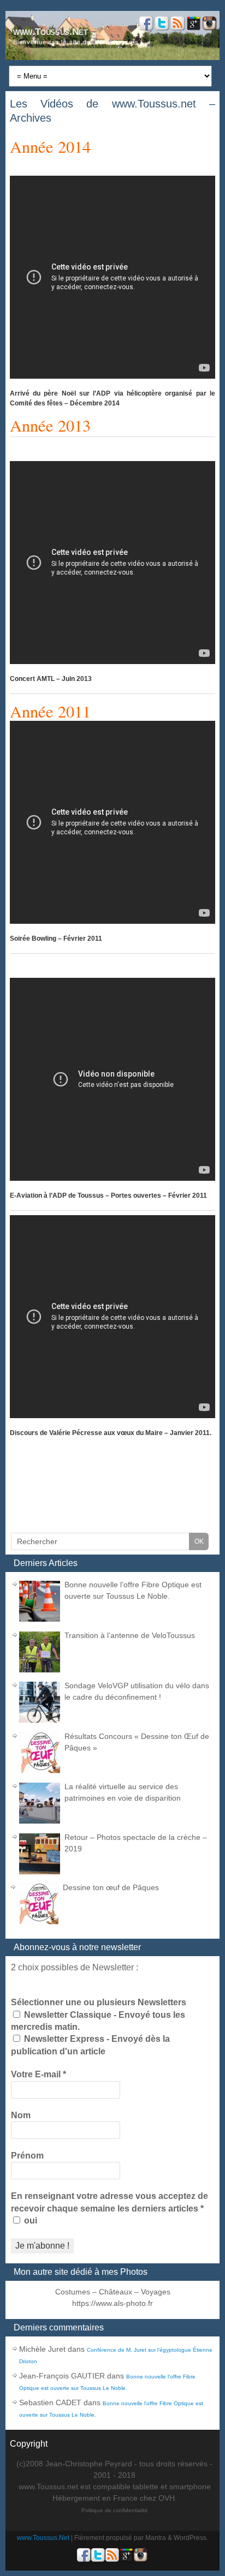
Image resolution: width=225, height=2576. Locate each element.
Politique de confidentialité (115, 2510)
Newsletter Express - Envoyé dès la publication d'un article (90, 2045)
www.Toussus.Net (51, 32)
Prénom (27, 2156)
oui (29, 2221)
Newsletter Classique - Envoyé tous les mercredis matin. (98, 2021)
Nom (21, 2115)
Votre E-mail (39, 2074)
